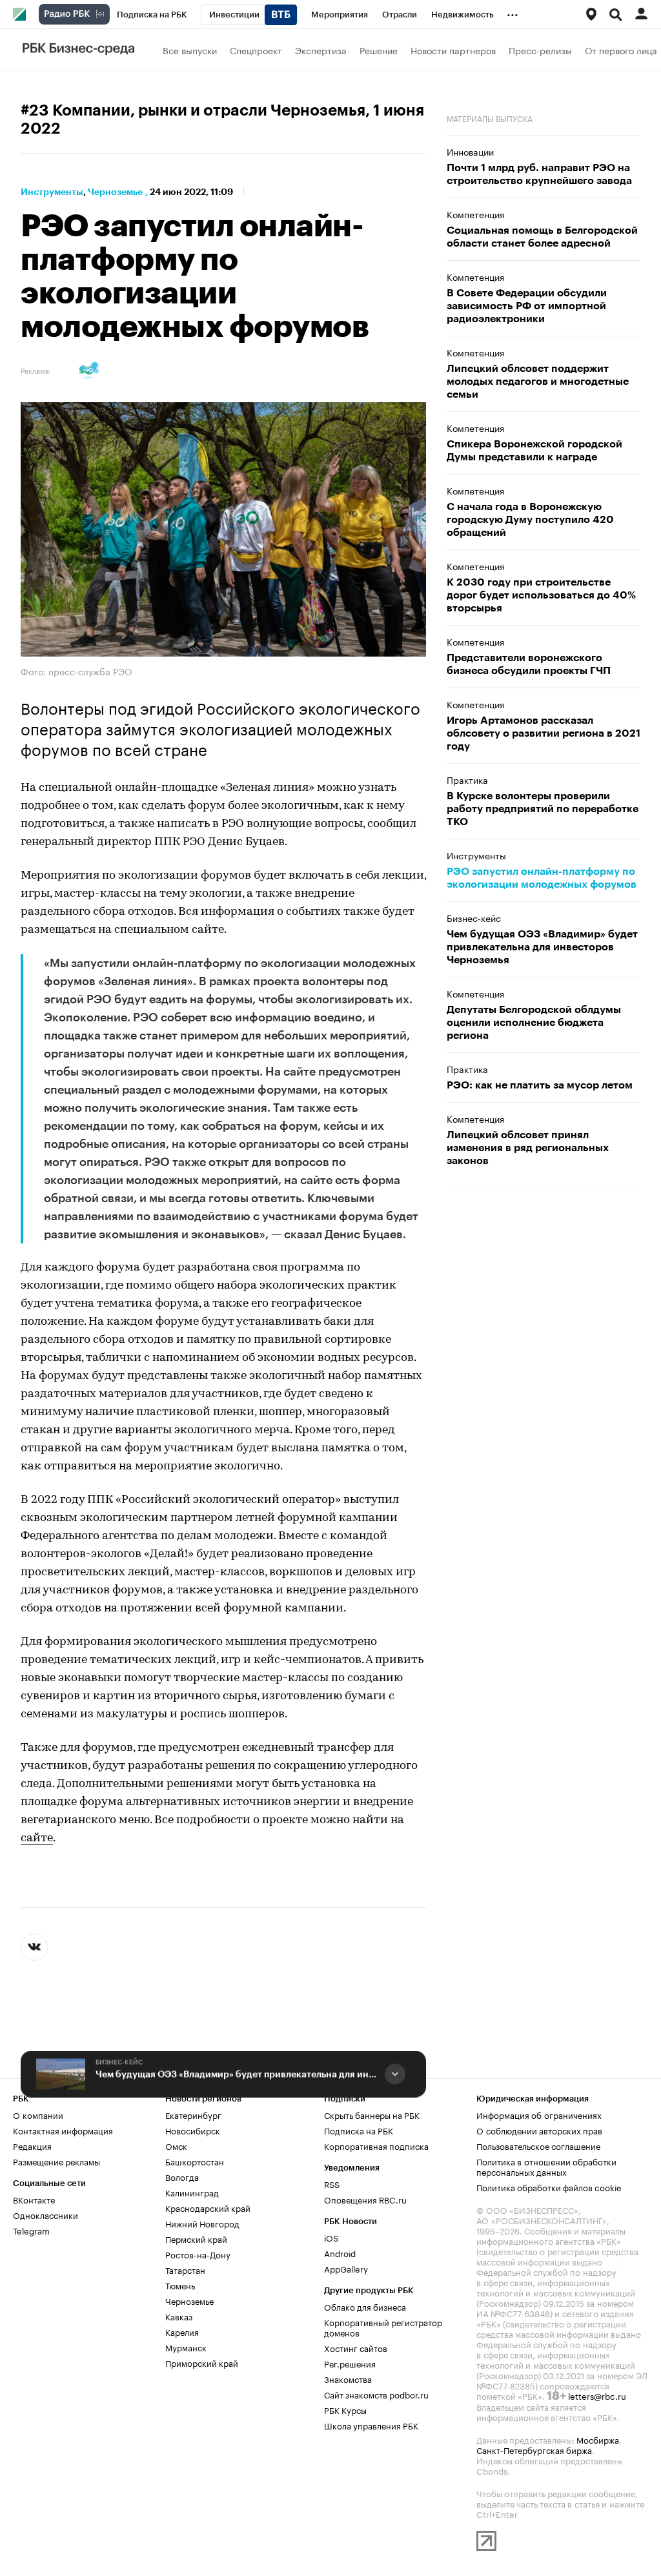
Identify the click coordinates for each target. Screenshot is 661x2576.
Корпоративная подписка (376, 2145)
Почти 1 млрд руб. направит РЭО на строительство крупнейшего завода (539, 174)
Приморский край (202, 2362)
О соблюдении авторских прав (539, 2130)
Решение (379, 50)
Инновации (470, 151)
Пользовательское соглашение (538, 2145)
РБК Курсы (345, 2409)
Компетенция (475, 214)
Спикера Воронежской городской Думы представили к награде (534, 451)
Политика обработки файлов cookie (549, 2187)
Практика (467, 779)
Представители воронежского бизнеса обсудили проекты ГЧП (529, 664)
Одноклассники (46, 2214)
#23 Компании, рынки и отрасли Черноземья (193, 110)
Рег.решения (350, 2363)
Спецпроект (256, 50)
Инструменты (52, 192)
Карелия (182, 2331)
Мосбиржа (598, 2439)
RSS (332, 2183)
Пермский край (196, 2238)
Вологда (182, 2176)
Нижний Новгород (202, 2223)
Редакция (32, 2145)
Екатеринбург (193, 2114)
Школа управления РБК (371, 2425)
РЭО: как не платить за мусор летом (540, 1085)
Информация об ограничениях (539, 2114)
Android (340, 2253)
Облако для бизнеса (365, 2306)
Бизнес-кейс (119, 2062)
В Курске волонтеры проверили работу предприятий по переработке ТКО (543, 809)
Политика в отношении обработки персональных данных (546, 2166)
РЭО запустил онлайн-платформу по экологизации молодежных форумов (542, 878)
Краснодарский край (208, 2207)
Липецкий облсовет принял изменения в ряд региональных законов (528, 1148)
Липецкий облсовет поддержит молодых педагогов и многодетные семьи (538, 382)
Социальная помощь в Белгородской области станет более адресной (542, 237)
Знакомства (348, 2378)
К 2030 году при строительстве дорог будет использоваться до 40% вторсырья (541, 595)
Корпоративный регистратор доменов (383, 2327)
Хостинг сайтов (356, 2347)
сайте (37, 1838)
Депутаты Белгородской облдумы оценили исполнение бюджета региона (534, 1023)
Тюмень (180, 2285)
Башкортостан (195, 2161)
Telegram (31, 2230)
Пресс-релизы (540, 50)
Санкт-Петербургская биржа (534, 2449)
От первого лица (621, 50)
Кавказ (179, 2316)
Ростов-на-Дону (198, 2254)
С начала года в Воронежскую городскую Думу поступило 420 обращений (530, 520)
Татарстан (185, 2269)
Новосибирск (193, 2130)
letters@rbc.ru (597, 2395)
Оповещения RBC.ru (365, 2199)
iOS (331, 2237)
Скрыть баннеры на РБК (372, 2114)
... (513, 12)
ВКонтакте (34, 2199)
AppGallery (346, 2268)
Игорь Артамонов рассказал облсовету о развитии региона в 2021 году (544, 733)
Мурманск (186, 2347)
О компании (38, 2114)
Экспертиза (321, 50)
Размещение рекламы (56, 2161)
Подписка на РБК (359, 2130)
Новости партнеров (453, 50)
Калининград (192, 2192)
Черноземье (115, 192)
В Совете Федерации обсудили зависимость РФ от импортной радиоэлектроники (527, 306)
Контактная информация (63, 2130)
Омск (176, 2145)
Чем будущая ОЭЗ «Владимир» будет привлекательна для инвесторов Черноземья (238, 2074)
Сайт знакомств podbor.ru (376, 2394)
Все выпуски (190, 50)
